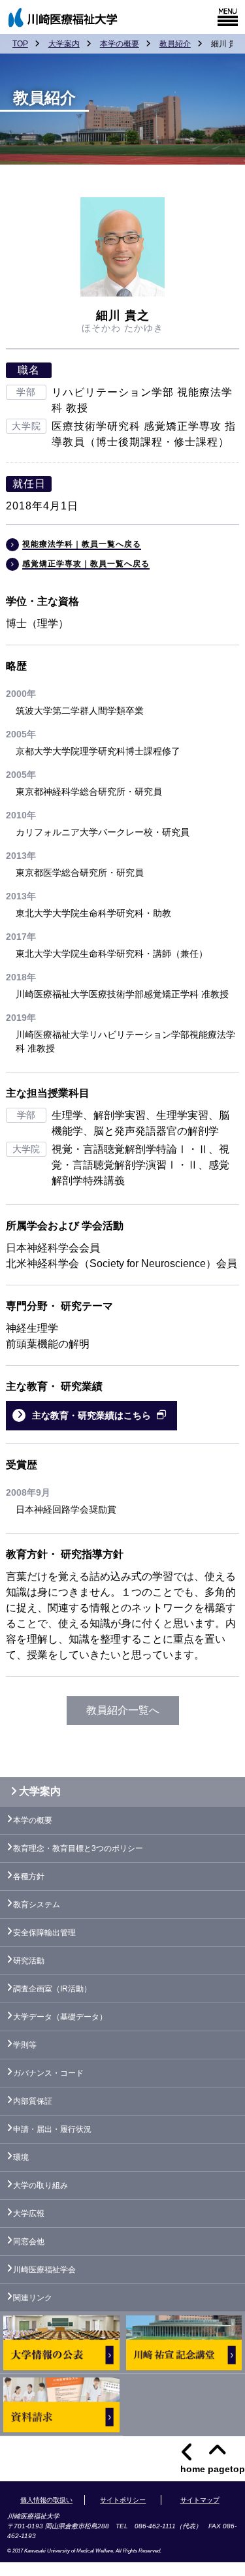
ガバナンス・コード (48, 2073)
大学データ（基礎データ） (60, 2017)
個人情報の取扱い (46, 2500)
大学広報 (29, 2214)
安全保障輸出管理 (44, 1933)
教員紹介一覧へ (123, 1710)
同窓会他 (29, 2242)
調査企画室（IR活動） (52, 1989)
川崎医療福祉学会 (44, 2270)
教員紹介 (175, 44)
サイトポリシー (123, 2500)
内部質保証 (33, 2101)
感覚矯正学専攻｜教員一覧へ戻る (86, 564)
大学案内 (64, 44)
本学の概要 (120, 44)
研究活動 (29, 1961)
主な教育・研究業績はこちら (91, 1415)
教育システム (37, 1905)
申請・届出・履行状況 (52, 2129)
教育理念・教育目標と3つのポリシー (78, 1848)
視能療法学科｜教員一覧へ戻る (82, 544)
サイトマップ (200, 2500)
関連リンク (33, 2298)
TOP (20, 44)
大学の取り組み (41, 2185)
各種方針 (29, 1876)
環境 (21, 2157)
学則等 (25, 2045)
